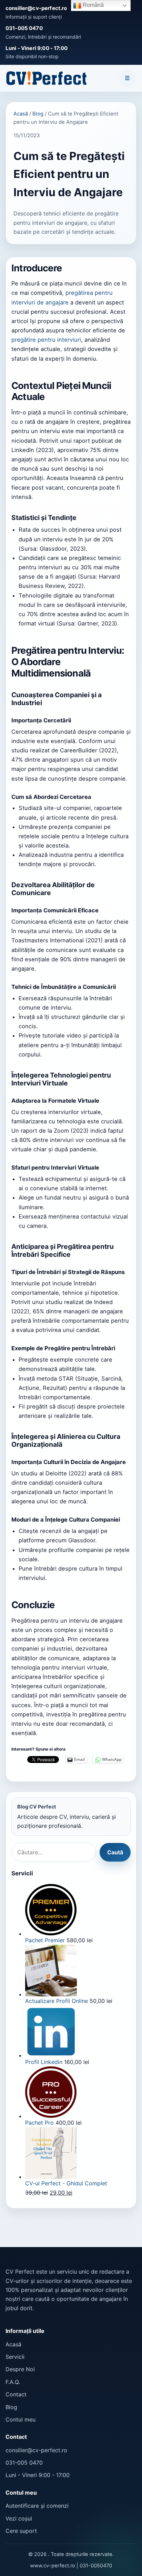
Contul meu (21, 2419)
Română (93, 5)
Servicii (15, 2357)
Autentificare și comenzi (37, 2506)
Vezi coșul (19, 2518)
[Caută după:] (54, 1852)
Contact (16, 2394)
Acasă (21, 114)
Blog (38, 114)
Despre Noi (20, 2369)
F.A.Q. (13, 2382)
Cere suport (21, 2531)
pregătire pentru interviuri (46, 340)
